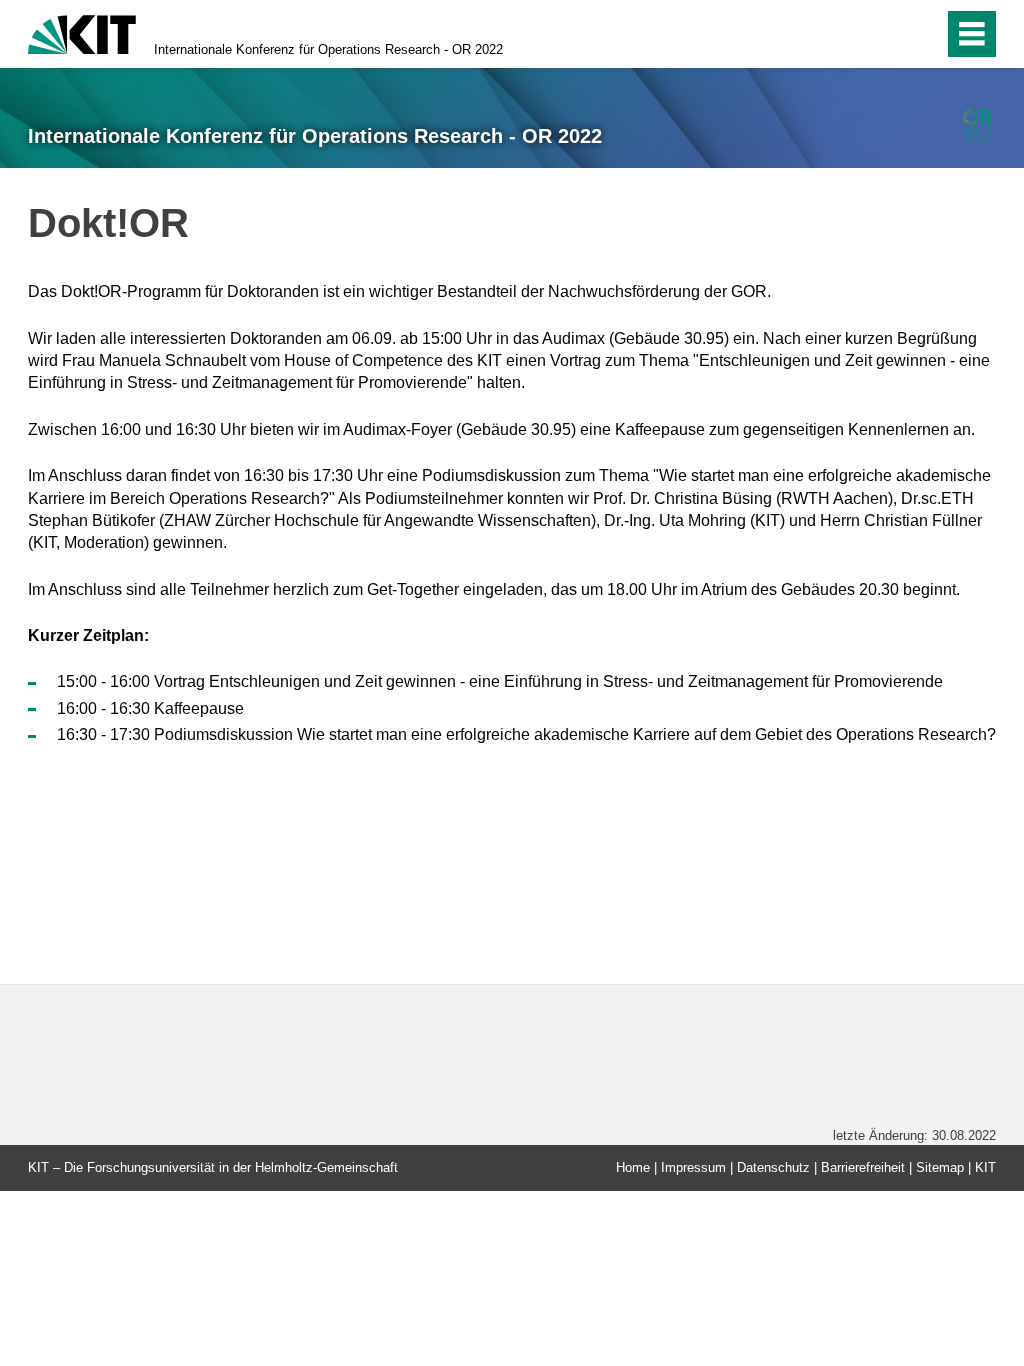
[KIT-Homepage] (82, 32)
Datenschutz (773, 1167)
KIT (985, 1167)
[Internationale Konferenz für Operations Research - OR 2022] (977, 126)
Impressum (693, 1167)
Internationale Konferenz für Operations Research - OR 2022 (328, 49)
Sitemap (940, 1167)
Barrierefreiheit (863, 1167)
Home (633, 1167)
